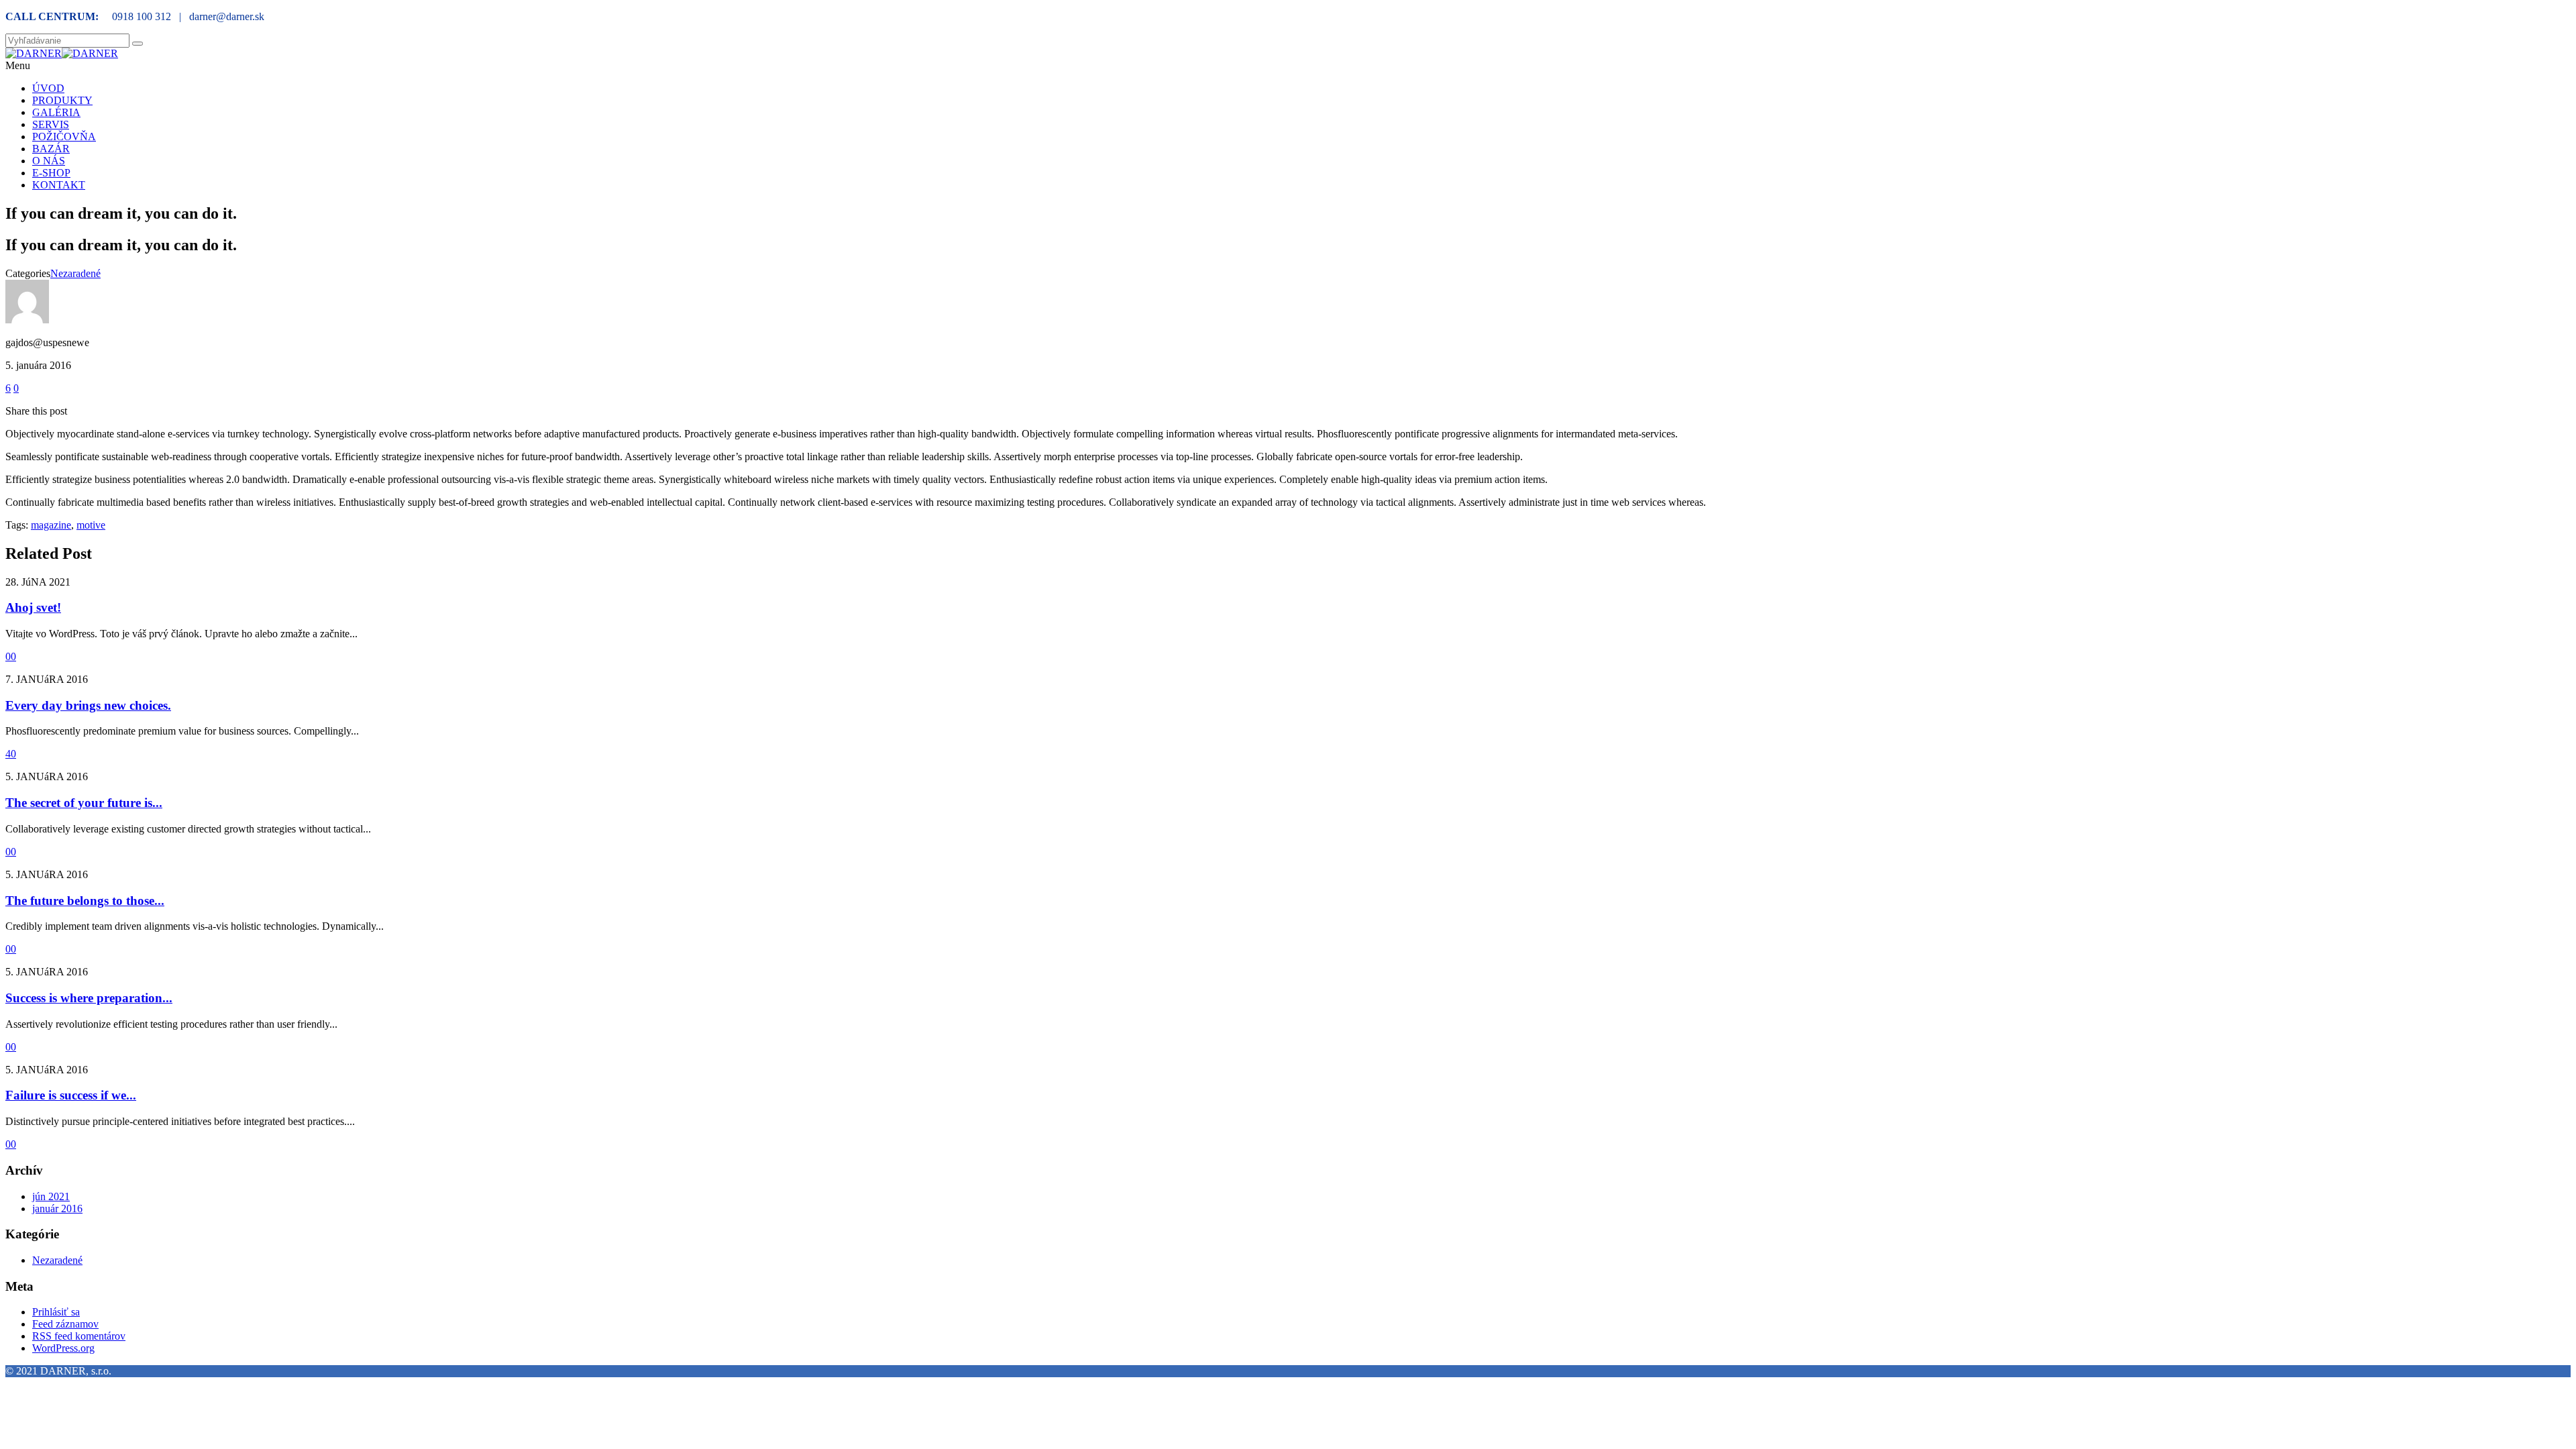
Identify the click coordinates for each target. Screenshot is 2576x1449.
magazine (51, 525)
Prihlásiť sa (56, 1312)
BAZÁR (51, 149)
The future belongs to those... (85, 901)
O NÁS (49, 161)
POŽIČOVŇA (64, 137)
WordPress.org (63, 1348)
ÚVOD (48, 88)
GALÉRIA (56, 112)
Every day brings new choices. (88, 705)
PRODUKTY (62, 100)
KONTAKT (59, 185)
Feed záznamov (65, 1324)
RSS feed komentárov (79, 1336)
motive (91, 525)
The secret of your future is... (84, 803)
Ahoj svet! (33, 607)
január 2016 (57, 1209)
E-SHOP (51, 173)
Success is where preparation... (89, 998)
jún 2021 (51, 1196)
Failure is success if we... (71, 1095)
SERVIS (51, 124)
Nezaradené (75, 273)
